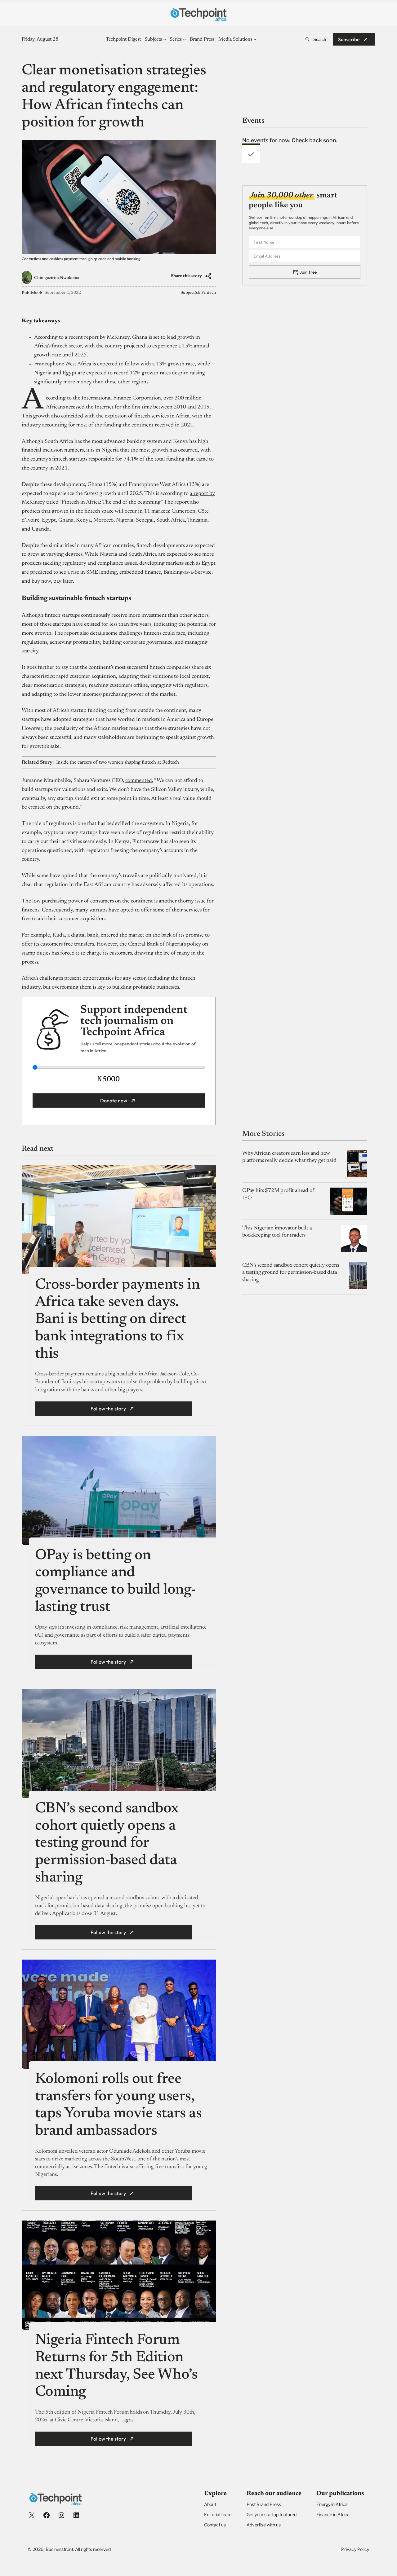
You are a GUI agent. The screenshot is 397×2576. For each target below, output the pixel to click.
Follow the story (108, 1409)
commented (139, 781)
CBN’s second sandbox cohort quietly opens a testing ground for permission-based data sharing (107, 1844)
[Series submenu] (185, 39)
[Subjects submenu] (165, 39)
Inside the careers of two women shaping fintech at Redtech (118, 762)
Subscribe (349, 39)
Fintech (209, 293)
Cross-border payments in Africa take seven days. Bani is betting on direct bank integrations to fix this (117, 1320)
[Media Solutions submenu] (255, 39)
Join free (308, 272)
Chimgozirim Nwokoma (57, 278)
